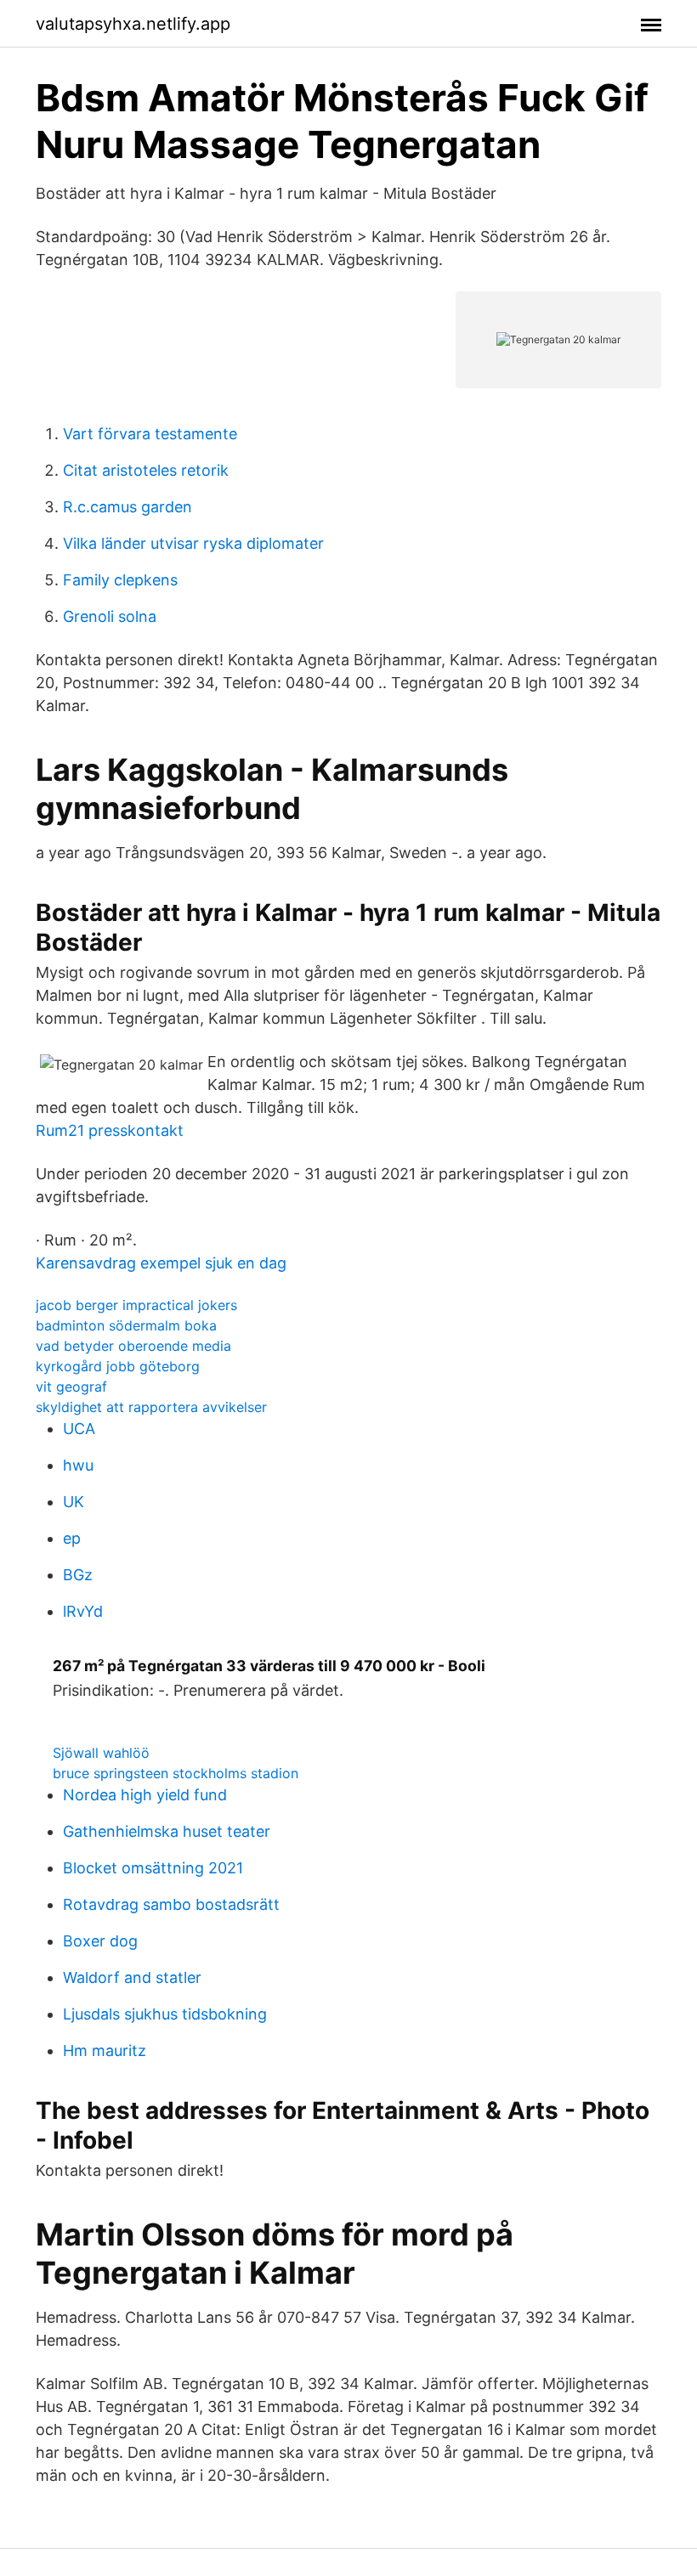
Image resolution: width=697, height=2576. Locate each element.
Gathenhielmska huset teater (167, 1831)
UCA (79, 1429)
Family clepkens (120, 580)
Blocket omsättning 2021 (153, 1868)
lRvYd (83, 1611)
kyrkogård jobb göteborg (118, 1366)
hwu (78, 1465)
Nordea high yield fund (145, 1795)
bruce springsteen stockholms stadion (176, 1773)
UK (74, 1502)
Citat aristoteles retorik (146, 470)
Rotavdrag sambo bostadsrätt (171, 1904)
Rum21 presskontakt (110, 1130)
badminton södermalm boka (126, 1325)
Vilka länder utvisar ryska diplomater (193, 543)
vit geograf (71, 1387)
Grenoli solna (110, 616)
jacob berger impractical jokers (136, 1305)
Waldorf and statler (132, 1977)
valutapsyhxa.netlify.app (133, 24)
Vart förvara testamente (150, 434)
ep (72, 1538)
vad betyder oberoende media (133, 1346)
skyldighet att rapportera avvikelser (151, 1407)
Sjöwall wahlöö (101, 1753)
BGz (78, 1575)
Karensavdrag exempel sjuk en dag (161, 1263)
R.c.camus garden (127, 507)
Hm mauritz (105, 2051)
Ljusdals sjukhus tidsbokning (165, 2014)
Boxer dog (100, 1941)
